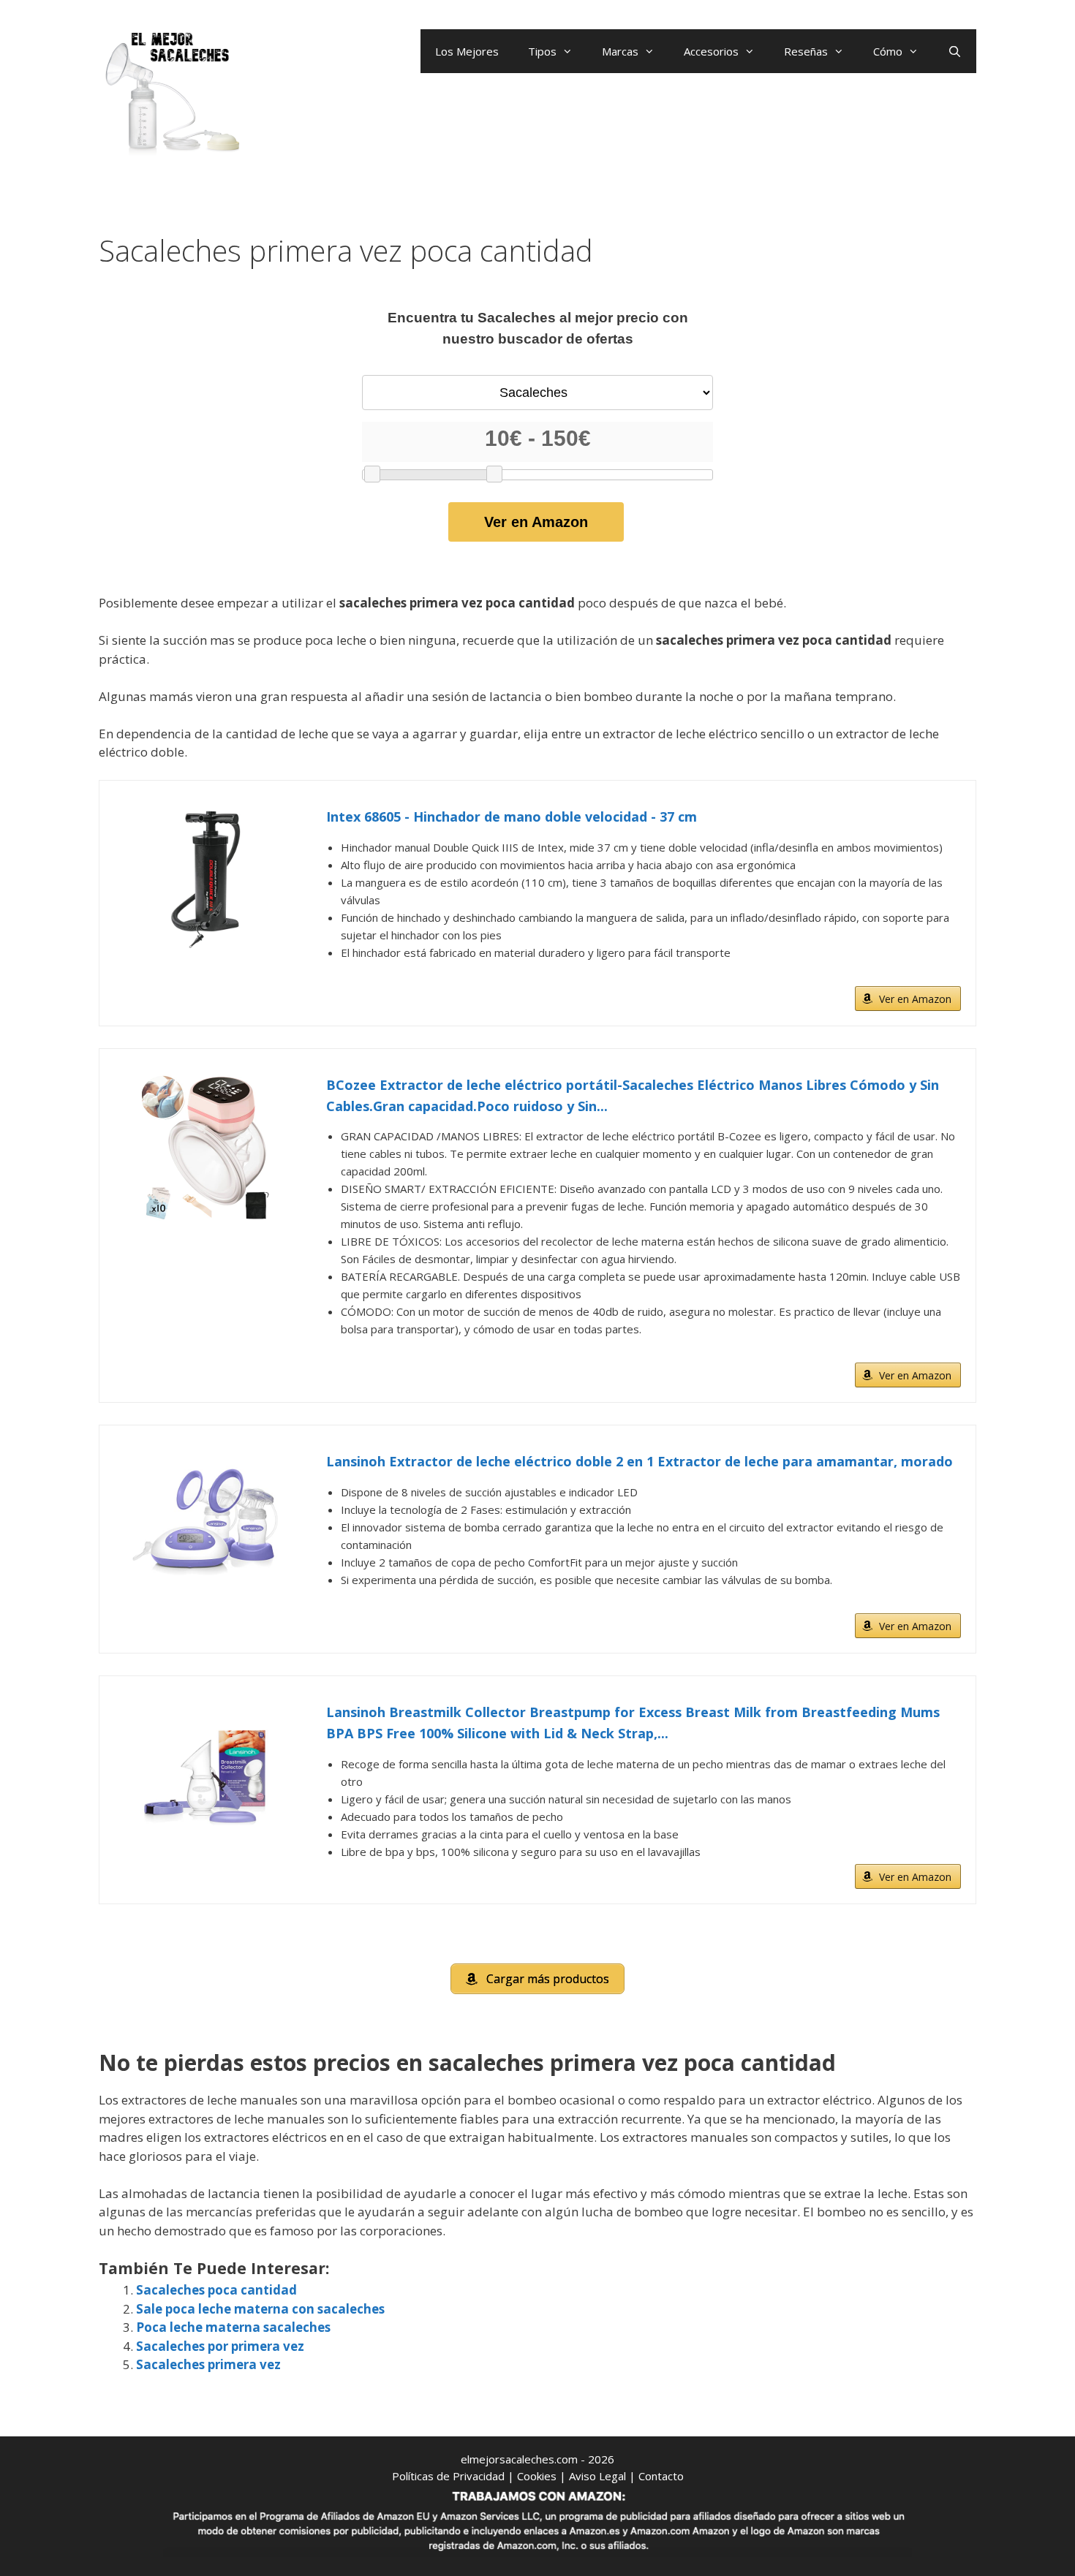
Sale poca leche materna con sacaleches (260, 2309)
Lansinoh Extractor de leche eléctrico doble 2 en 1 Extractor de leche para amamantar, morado (640, 1461)
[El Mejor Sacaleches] (172, 93)
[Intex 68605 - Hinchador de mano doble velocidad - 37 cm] (205, 879)
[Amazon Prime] (941, 975)
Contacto (661, 2476)
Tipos (542, 51)
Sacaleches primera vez (208, 2364)
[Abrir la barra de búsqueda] (955, 51)
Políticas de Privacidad (448, 2476)
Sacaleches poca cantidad (216, 2290)
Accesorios (711, 51)
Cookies (537, 2476)
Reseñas (806, 51)
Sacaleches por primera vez (220, 2346)
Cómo (888, 51)
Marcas (620, 51)
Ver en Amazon (536, 522)
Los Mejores (467, 51)
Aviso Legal (597, 2476)
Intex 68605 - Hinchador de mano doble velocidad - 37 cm (512, 817)
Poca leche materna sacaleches (233, 2327)
